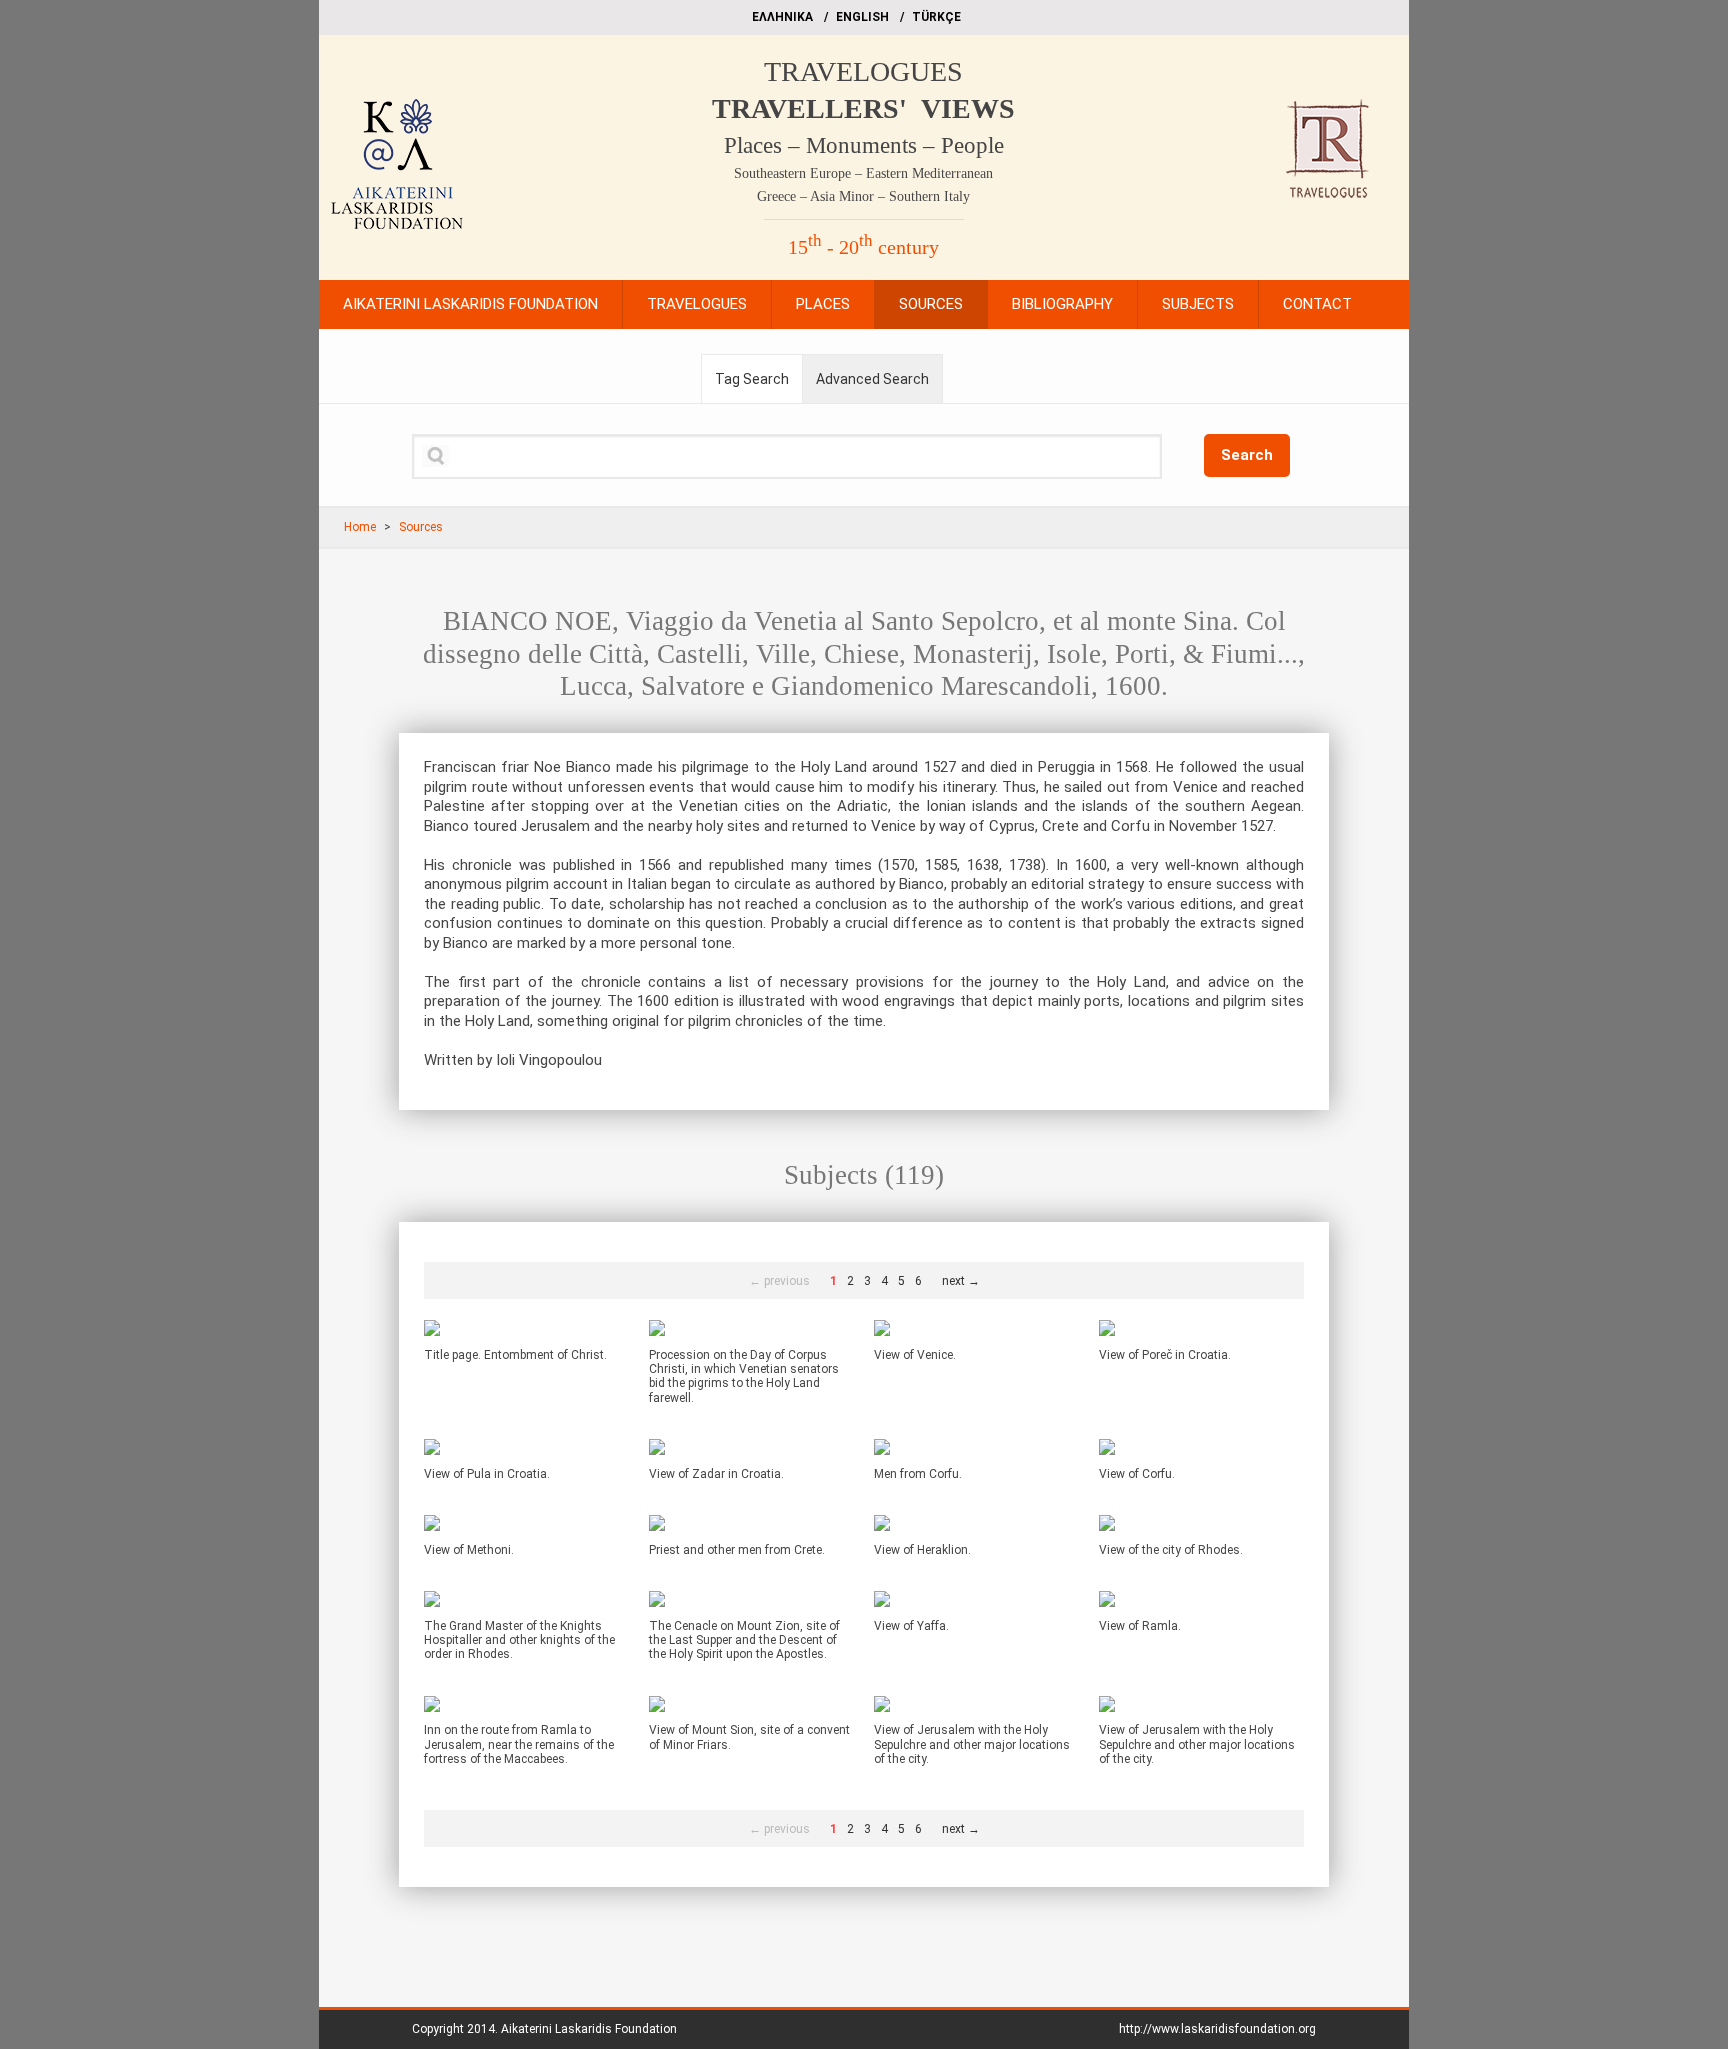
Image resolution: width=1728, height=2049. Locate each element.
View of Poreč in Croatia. (1165, 1355)
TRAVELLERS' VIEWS (863, 108)
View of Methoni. (469, 1550)
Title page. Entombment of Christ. (515, 1355)
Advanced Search (872, 379)
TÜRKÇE (936, 17)
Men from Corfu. (918, 1474)
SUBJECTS (1198, 304)
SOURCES (931, 304)
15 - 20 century (863, 247)
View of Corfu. (1137, 1474)
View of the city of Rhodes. (1171, 1550)
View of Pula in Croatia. (487, 1474)
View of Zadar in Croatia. (716, 1474)
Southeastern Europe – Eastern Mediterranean (863, 173)
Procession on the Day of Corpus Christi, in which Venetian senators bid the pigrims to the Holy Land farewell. (744, 1376)
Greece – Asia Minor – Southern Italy (863, 196)
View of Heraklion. (922, 1550)
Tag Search (752, 379)
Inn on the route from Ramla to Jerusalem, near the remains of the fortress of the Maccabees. (519, 1744)
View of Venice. (915, 1355)
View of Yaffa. (911, 1626)
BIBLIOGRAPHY (1062, 304)
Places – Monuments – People (864, 145)
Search (1247, 455)
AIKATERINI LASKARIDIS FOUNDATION (470, 304)
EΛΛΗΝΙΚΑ (782, 17)
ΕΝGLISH (862, 17)
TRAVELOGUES (863, 71)
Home (360, 527)
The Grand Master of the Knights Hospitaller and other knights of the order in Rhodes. (519, 1640)
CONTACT (1317, 304)
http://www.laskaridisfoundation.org (1217, 2029)
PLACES (823, 304)
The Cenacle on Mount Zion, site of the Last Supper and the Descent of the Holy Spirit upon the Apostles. (744, 1640)
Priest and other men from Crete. (737, 1550)
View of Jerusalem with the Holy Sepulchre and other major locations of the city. (972, 1744)
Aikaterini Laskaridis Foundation (589, 2029)
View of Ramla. (1140, 1626)
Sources (421, 527)
